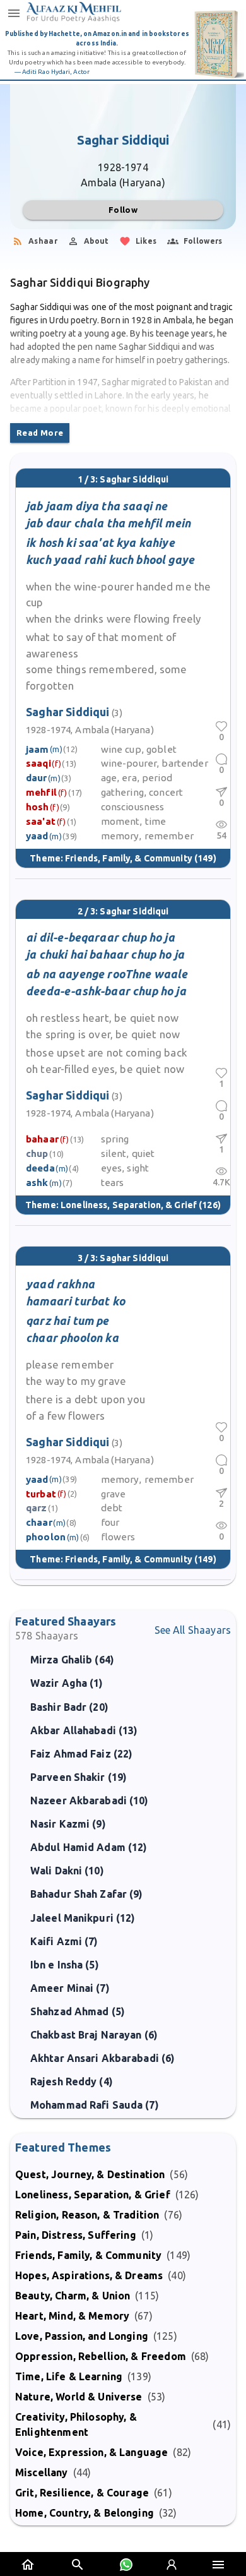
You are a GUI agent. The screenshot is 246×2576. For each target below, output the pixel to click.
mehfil (41, 792)
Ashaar (43, 241)
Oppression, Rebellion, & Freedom (101, 2356)
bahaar (42, 1139)
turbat (41, 1494)
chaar (39, 1522)
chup (37, 1153)
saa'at (41, 821)
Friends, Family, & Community (129, 858)
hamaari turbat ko (75, 1301)
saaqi (38, 763)
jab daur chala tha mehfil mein (108, 523)
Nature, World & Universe (79, 2397)
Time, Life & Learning (69, 2376)
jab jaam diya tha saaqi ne (97, 506)
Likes (146, 241)
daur (37, 778)
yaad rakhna (60, 1284)
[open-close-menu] (14, 13)
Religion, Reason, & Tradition (87, 2215)
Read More (40, 433)
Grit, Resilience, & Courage (82, 2493)
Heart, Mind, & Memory (72, 2316)
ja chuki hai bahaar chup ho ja (105, 954)
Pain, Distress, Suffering (76, 2235)
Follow (123, 210)
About (97, 241)
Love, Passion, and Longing (82, 2336)
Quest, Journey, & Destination (90, 2174)
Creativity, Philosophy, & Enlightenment (76, 2424)
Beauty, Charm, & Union (73, 2296)
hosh (38, 807)
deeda (40, 1168)
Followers (203, 241)
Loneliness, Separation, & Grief (129, 1205)
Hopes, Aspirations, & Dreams (89, 2275)
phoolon (46, 1537)
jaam (38, 749)
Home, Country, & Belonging (85, 2513)
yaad (37, 836)
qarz (37, 1508)
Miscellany (42, 2472)
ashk (37, 1183)
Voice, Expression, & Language (91, 2452)
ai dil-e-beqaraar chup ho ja (100, 937)
